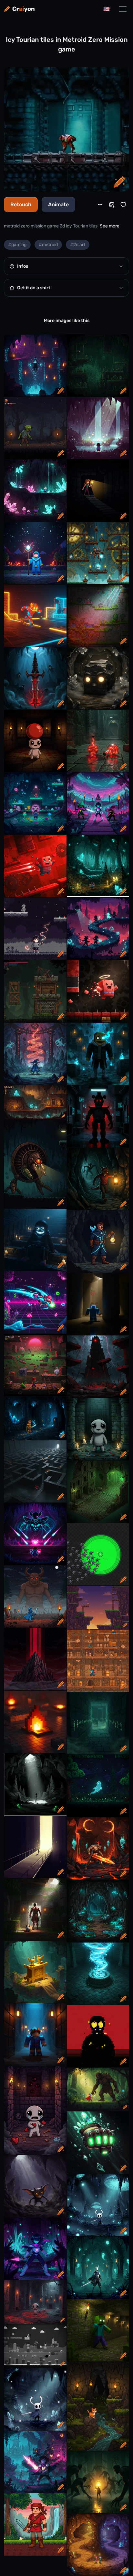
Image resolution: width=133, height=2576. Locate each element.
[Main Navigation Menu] (123, 9)
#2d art (78, 245)
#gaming (17, 245)
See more (110, 226)
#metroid (48, 245)
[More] (100, 205)
